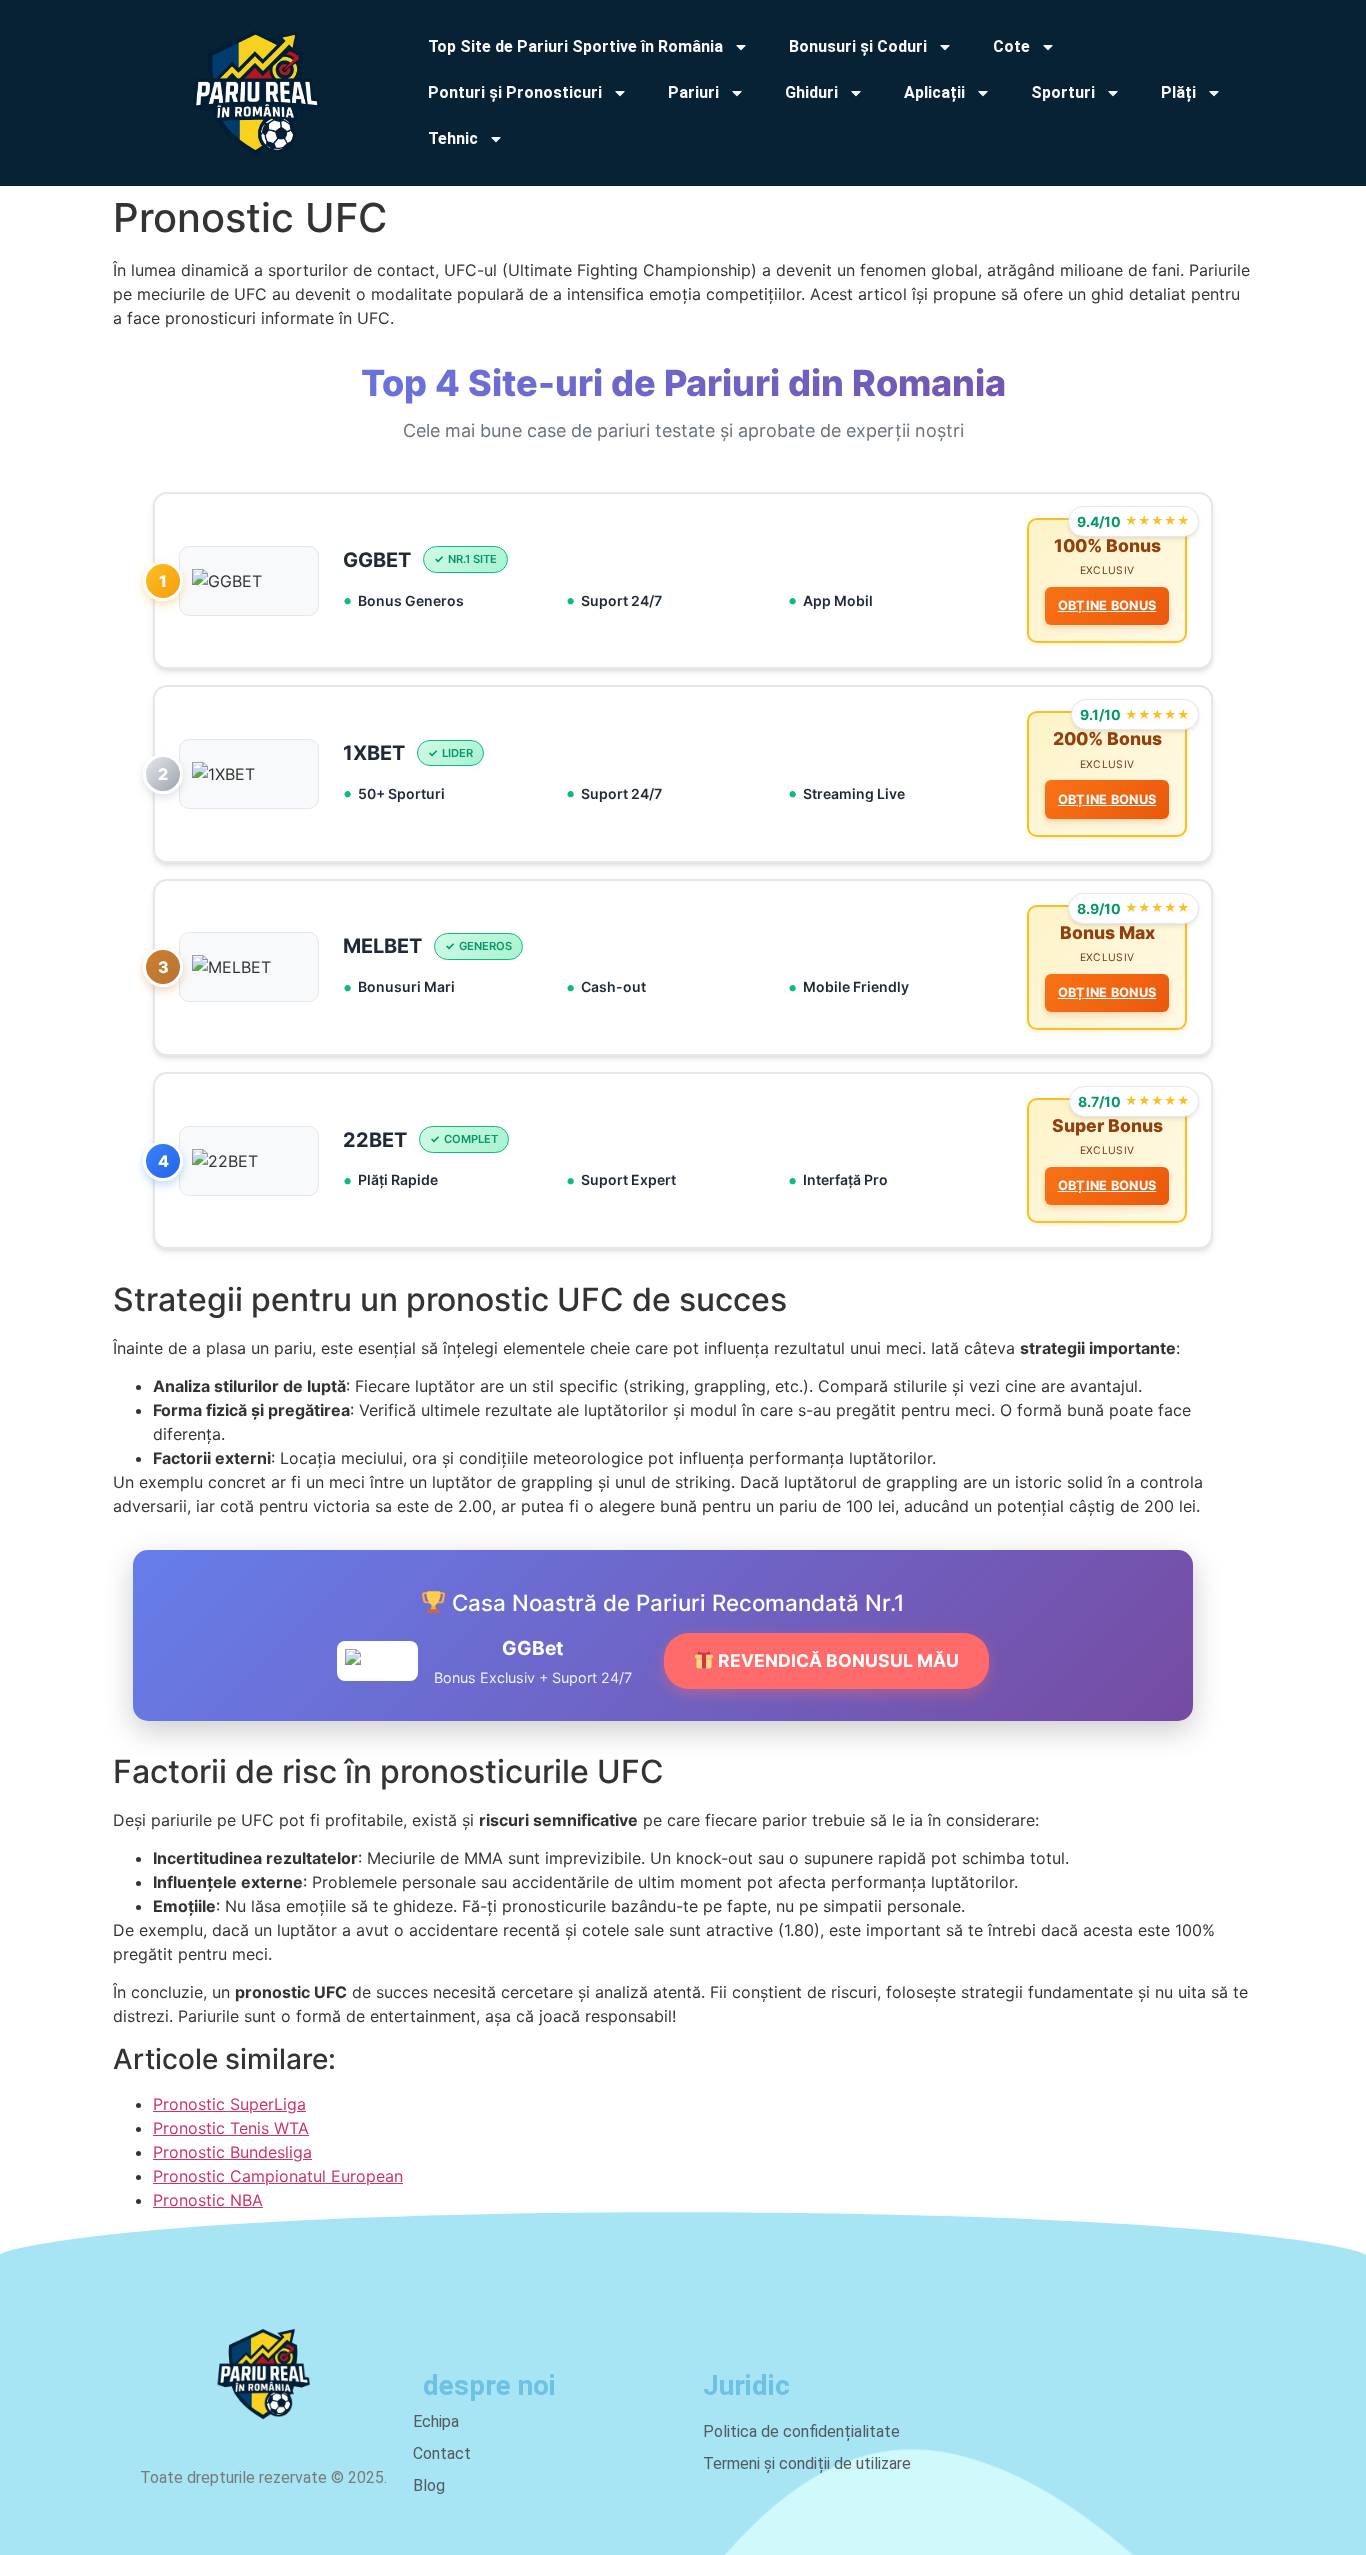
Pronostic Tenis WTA (231, 2128)
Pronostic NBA (208, 2200)
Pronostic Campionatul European (278, 2176)
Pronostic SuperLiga (229, 2104)
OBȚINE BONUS (1107, 605)
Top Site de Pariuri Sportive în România (575, 46)
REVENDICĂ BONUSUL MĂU (836, 1660)
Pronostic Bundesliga (232, 2152)
